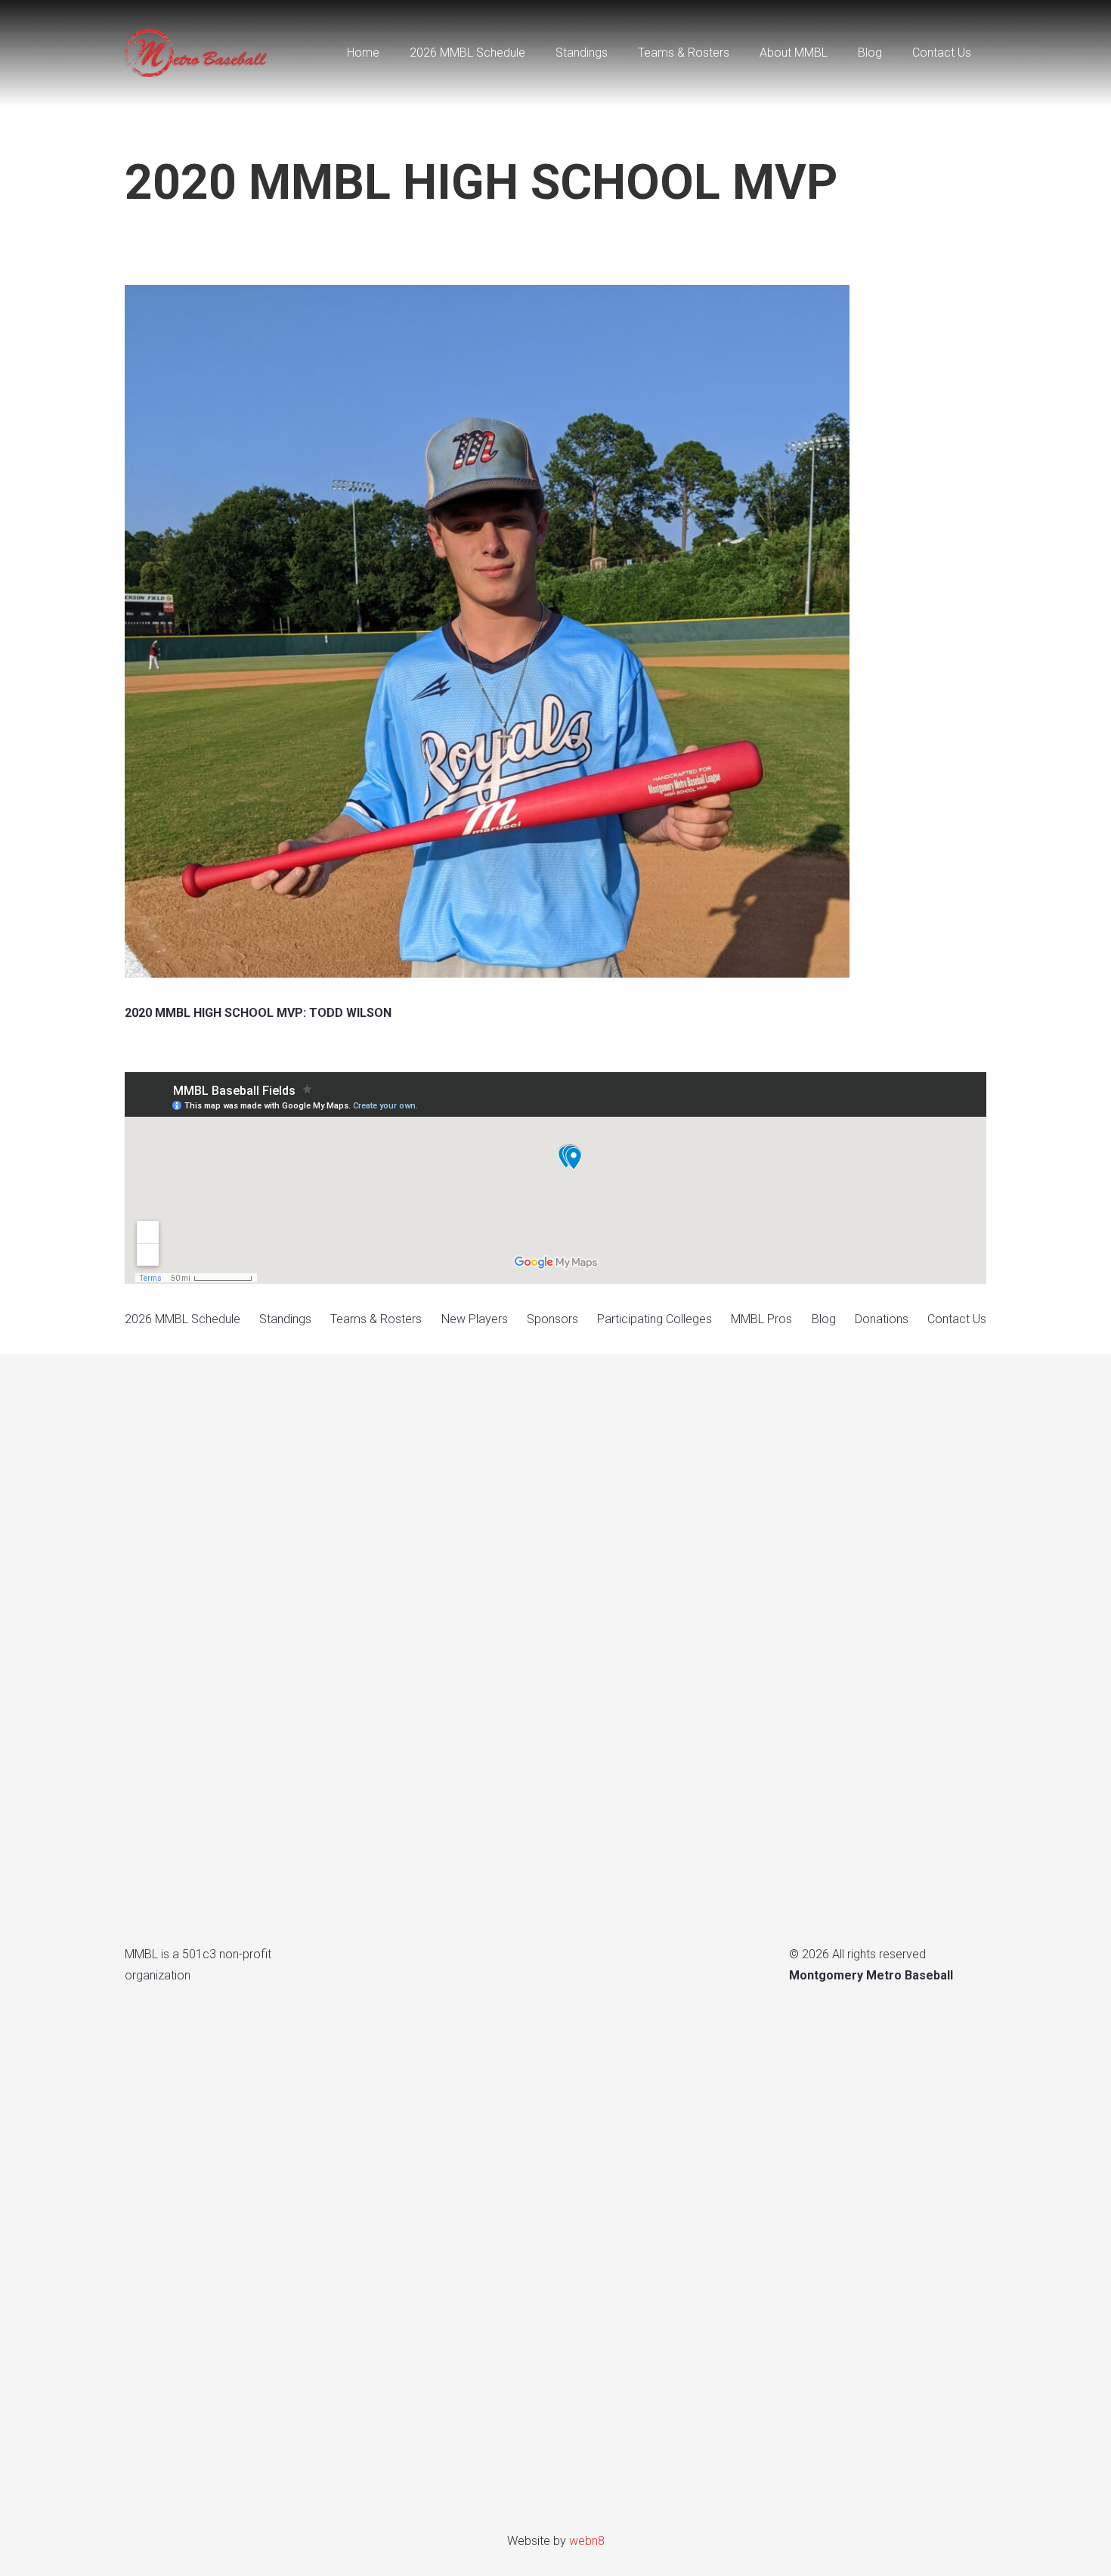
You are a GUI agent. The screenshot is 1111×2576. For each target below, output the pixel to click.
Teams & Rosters (376, 1319)
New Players (475, 1319)
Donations (882, 1319)
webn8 (587, 2541)
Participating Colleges (655, 1319)
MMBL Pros (761, 1319)
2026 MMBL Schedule (183, 1319)
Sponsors (552, 1319)
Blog (824, 1319)
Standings (285, 1319)
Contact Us (957, 1319)
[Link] (197, 53)
